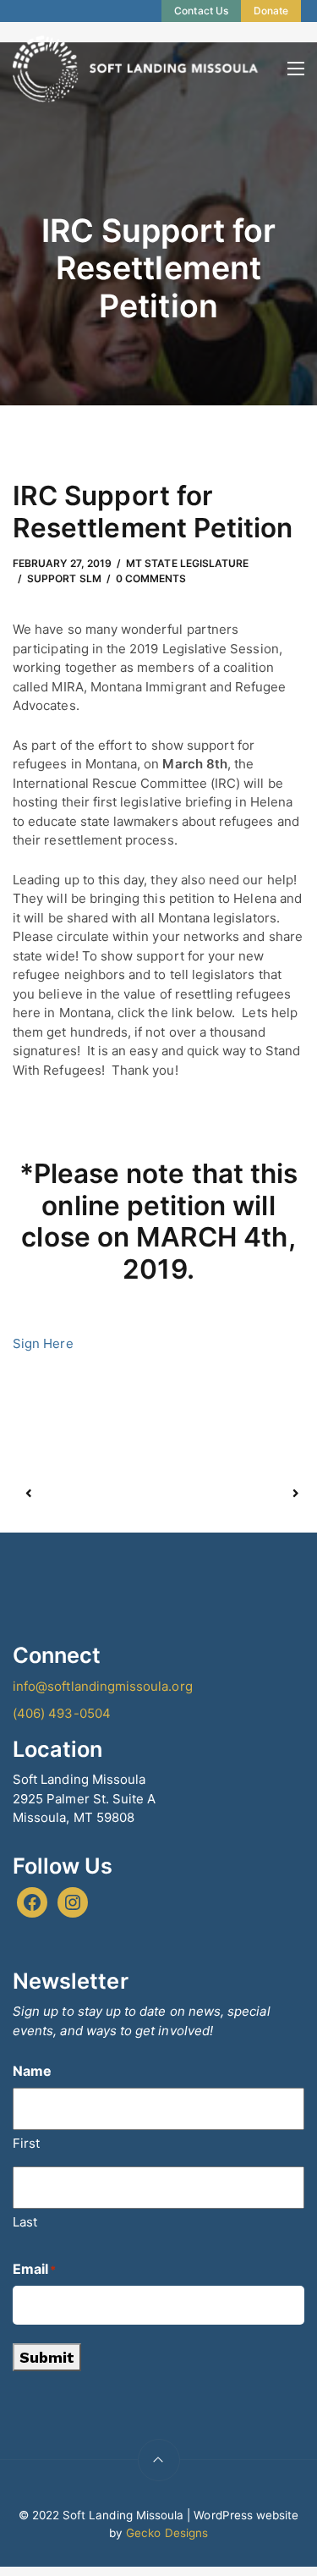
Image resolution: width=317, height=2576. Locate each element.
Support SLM (64, 578)
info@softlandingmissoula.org (103, 1686)
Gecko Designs (167, 2533)
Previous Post (94, 1494)
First (26, 2143)
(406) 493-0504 (62, 1713)
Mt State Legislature (187, 563)
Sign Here (43, 1343)
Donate (271, 11)
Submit (47, 2357)
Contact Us (201, 11)
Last (25, 2222)
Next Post (227, 1494)
